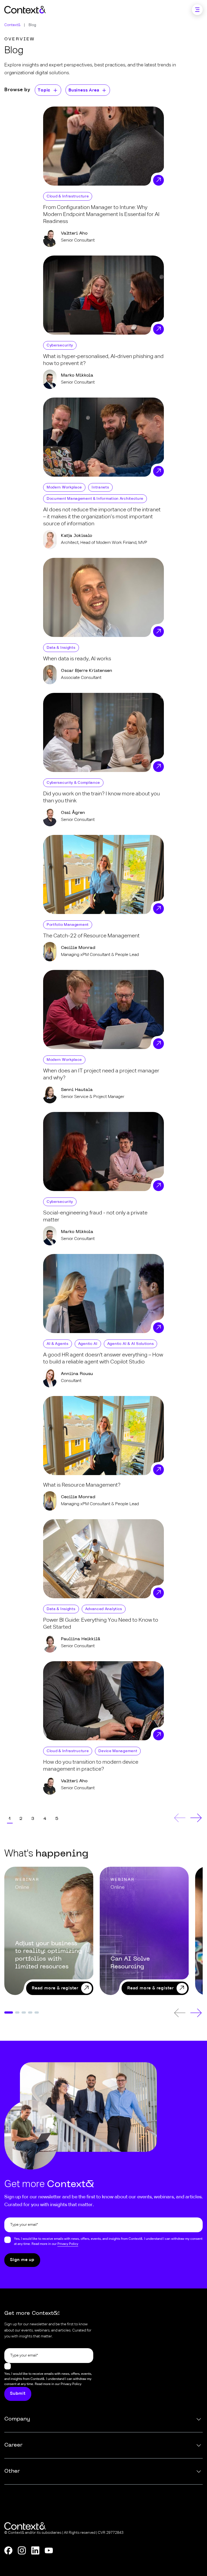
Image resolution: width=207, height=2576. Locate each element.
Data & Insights (61, 648)
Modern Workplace (64, 487)
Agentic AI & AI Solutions (131, 1344)
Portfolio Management (68, 925)
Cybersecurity (60, 345)
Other (12, 2471)
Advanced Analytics (104, 1609)
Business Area (84, 90)
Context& (12, 25)
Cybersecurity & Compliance (73, 783)
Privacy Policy (68, 2244)
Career (13, 2445)
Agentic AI (88, 1344)
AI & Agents (58, 1344)
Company (17, 2419)
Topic (44, 90)
